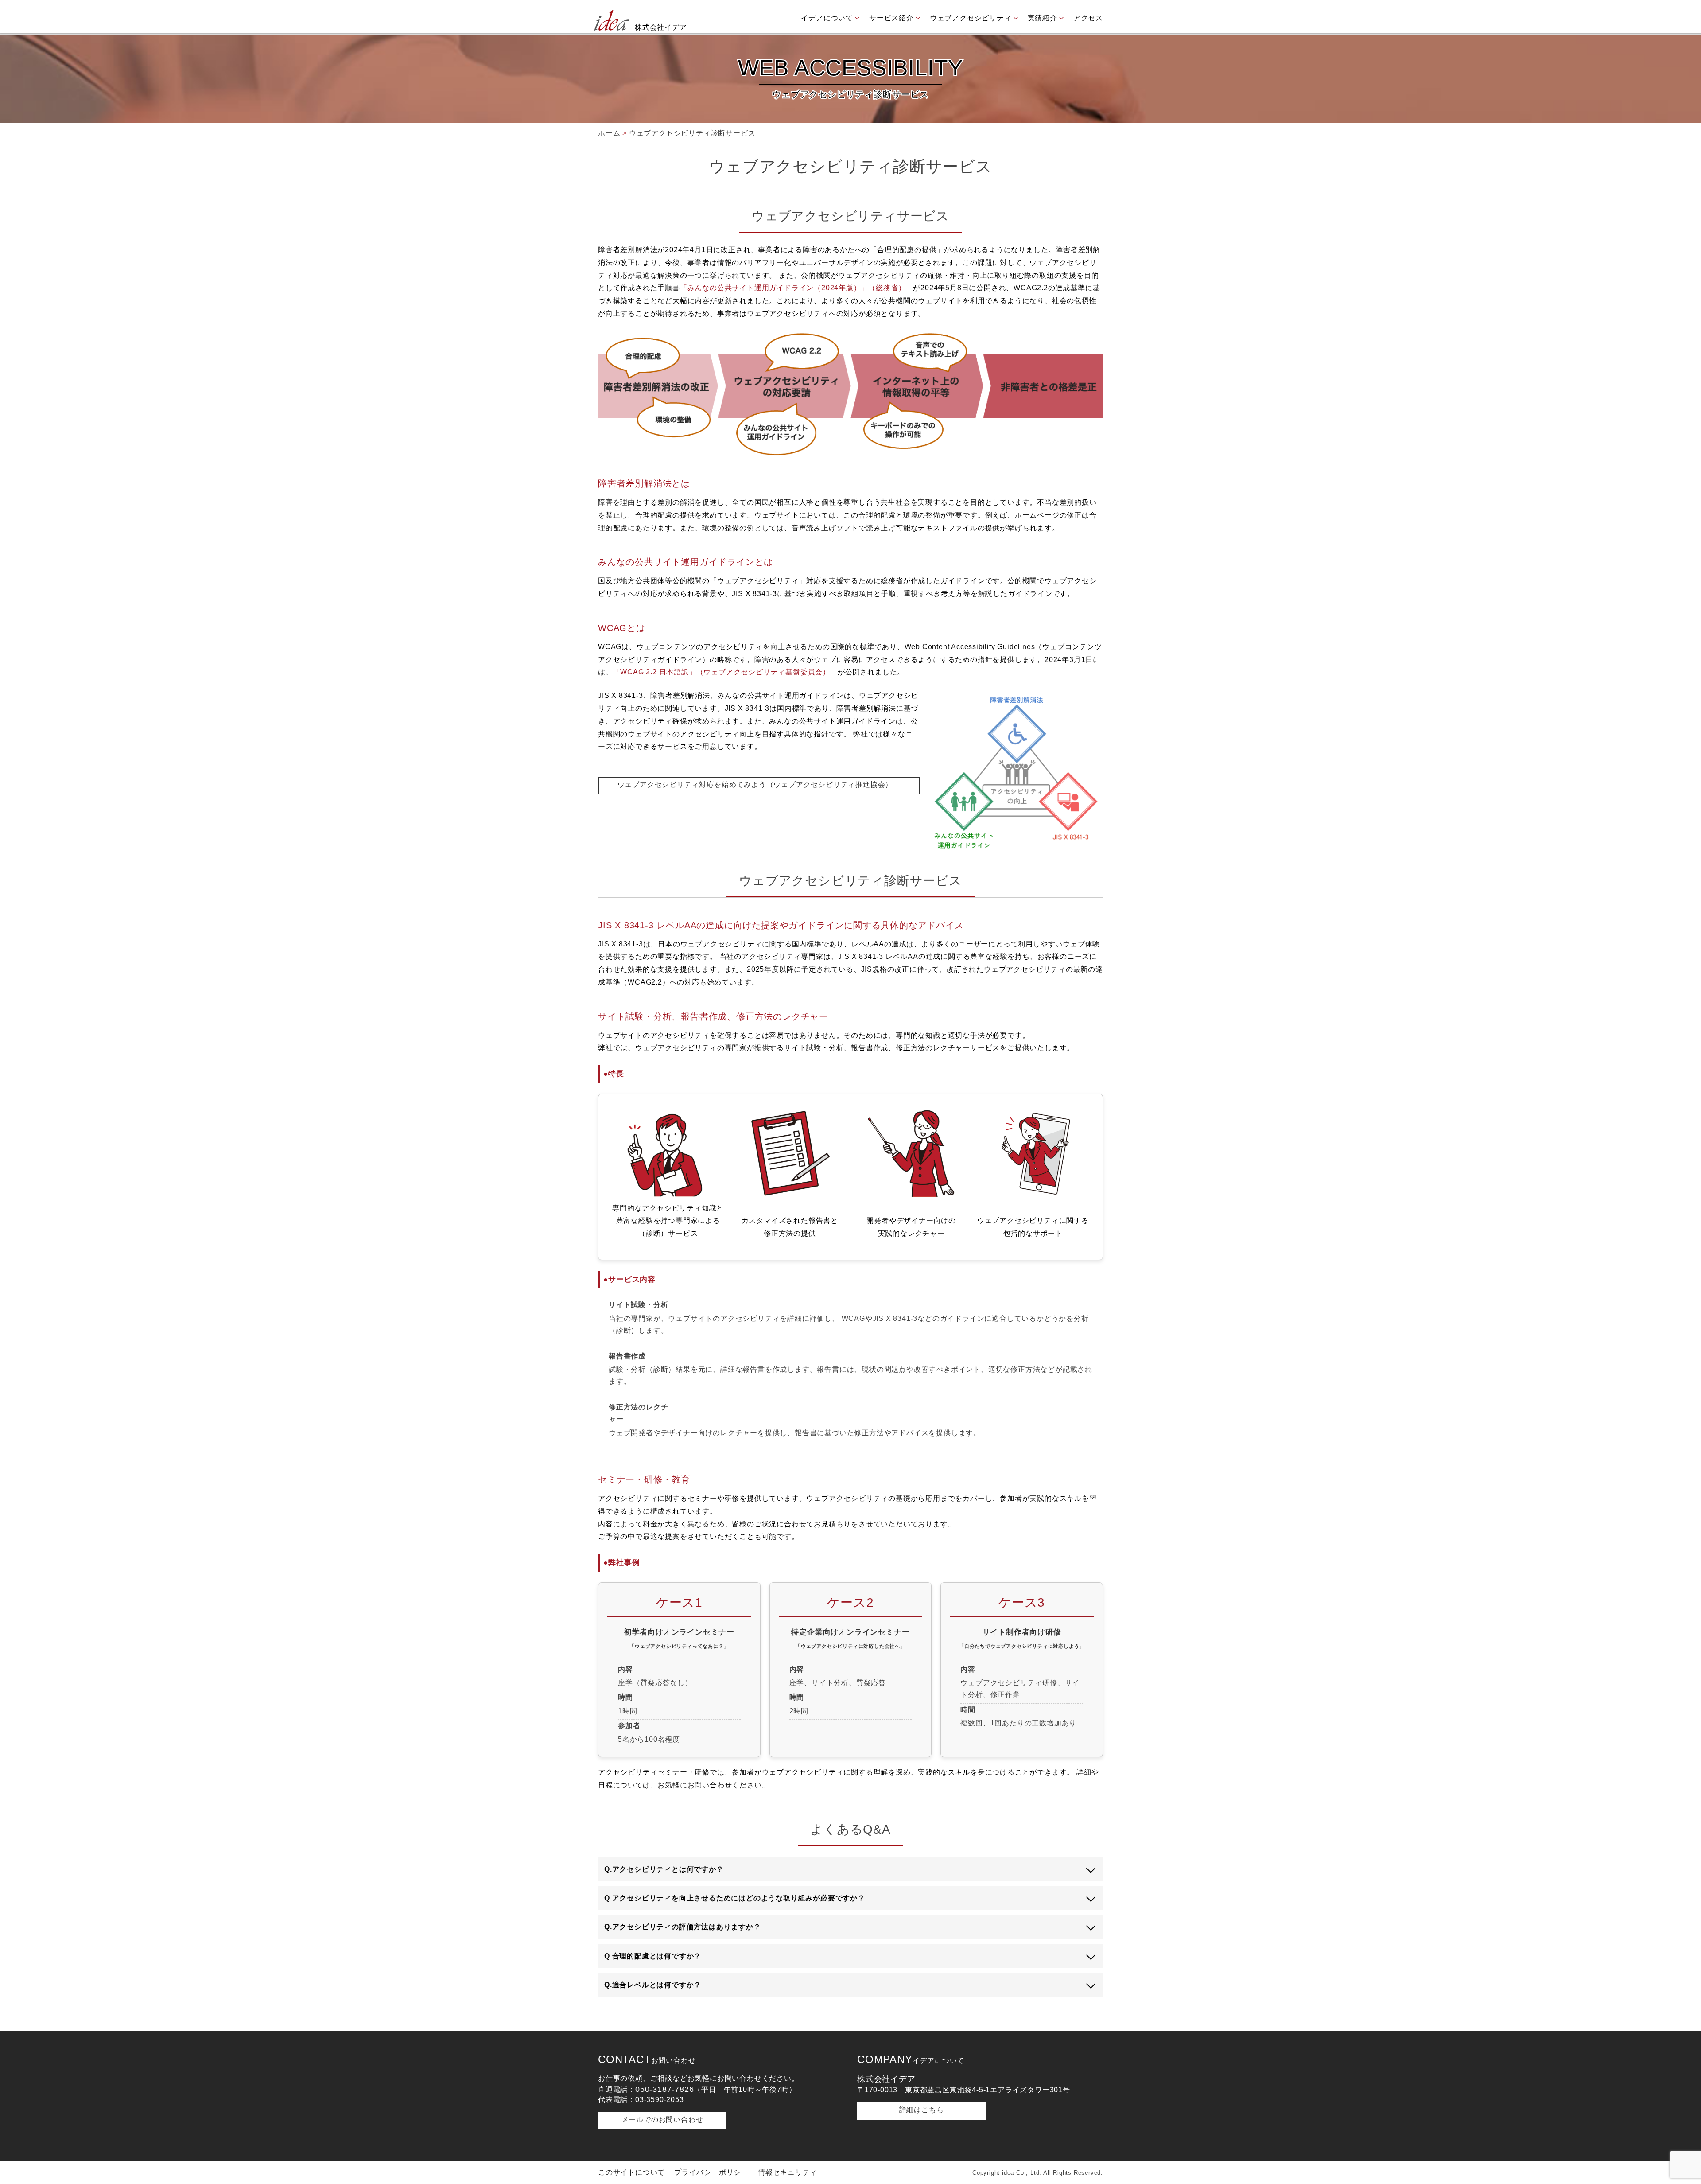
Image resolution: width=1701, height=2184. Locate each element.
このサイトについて (631, 2172)
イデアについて (827, 18)
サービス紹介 (891, 18)
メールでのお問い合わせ (662, 2120)
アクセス (1088, 18)
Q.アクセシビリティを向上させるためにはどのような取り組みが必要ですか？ (735, 1898)
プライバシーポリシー (711, 2172)
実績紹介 (1043, 18)
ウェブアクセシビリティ (971, 18)
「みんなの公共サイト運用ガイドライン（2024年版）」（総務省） (793, 288)
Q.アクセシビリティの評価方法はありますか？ (683, 1927)
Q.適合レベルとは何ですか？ (653, 1985)
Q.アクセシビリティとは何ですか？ (664, 1869)
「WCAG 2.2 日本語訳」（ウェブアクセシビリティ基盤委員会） (722, 672)
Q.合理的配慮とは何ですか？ (653, 1956)
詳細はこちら (922, 2110)
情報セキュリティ (788, 2172)
